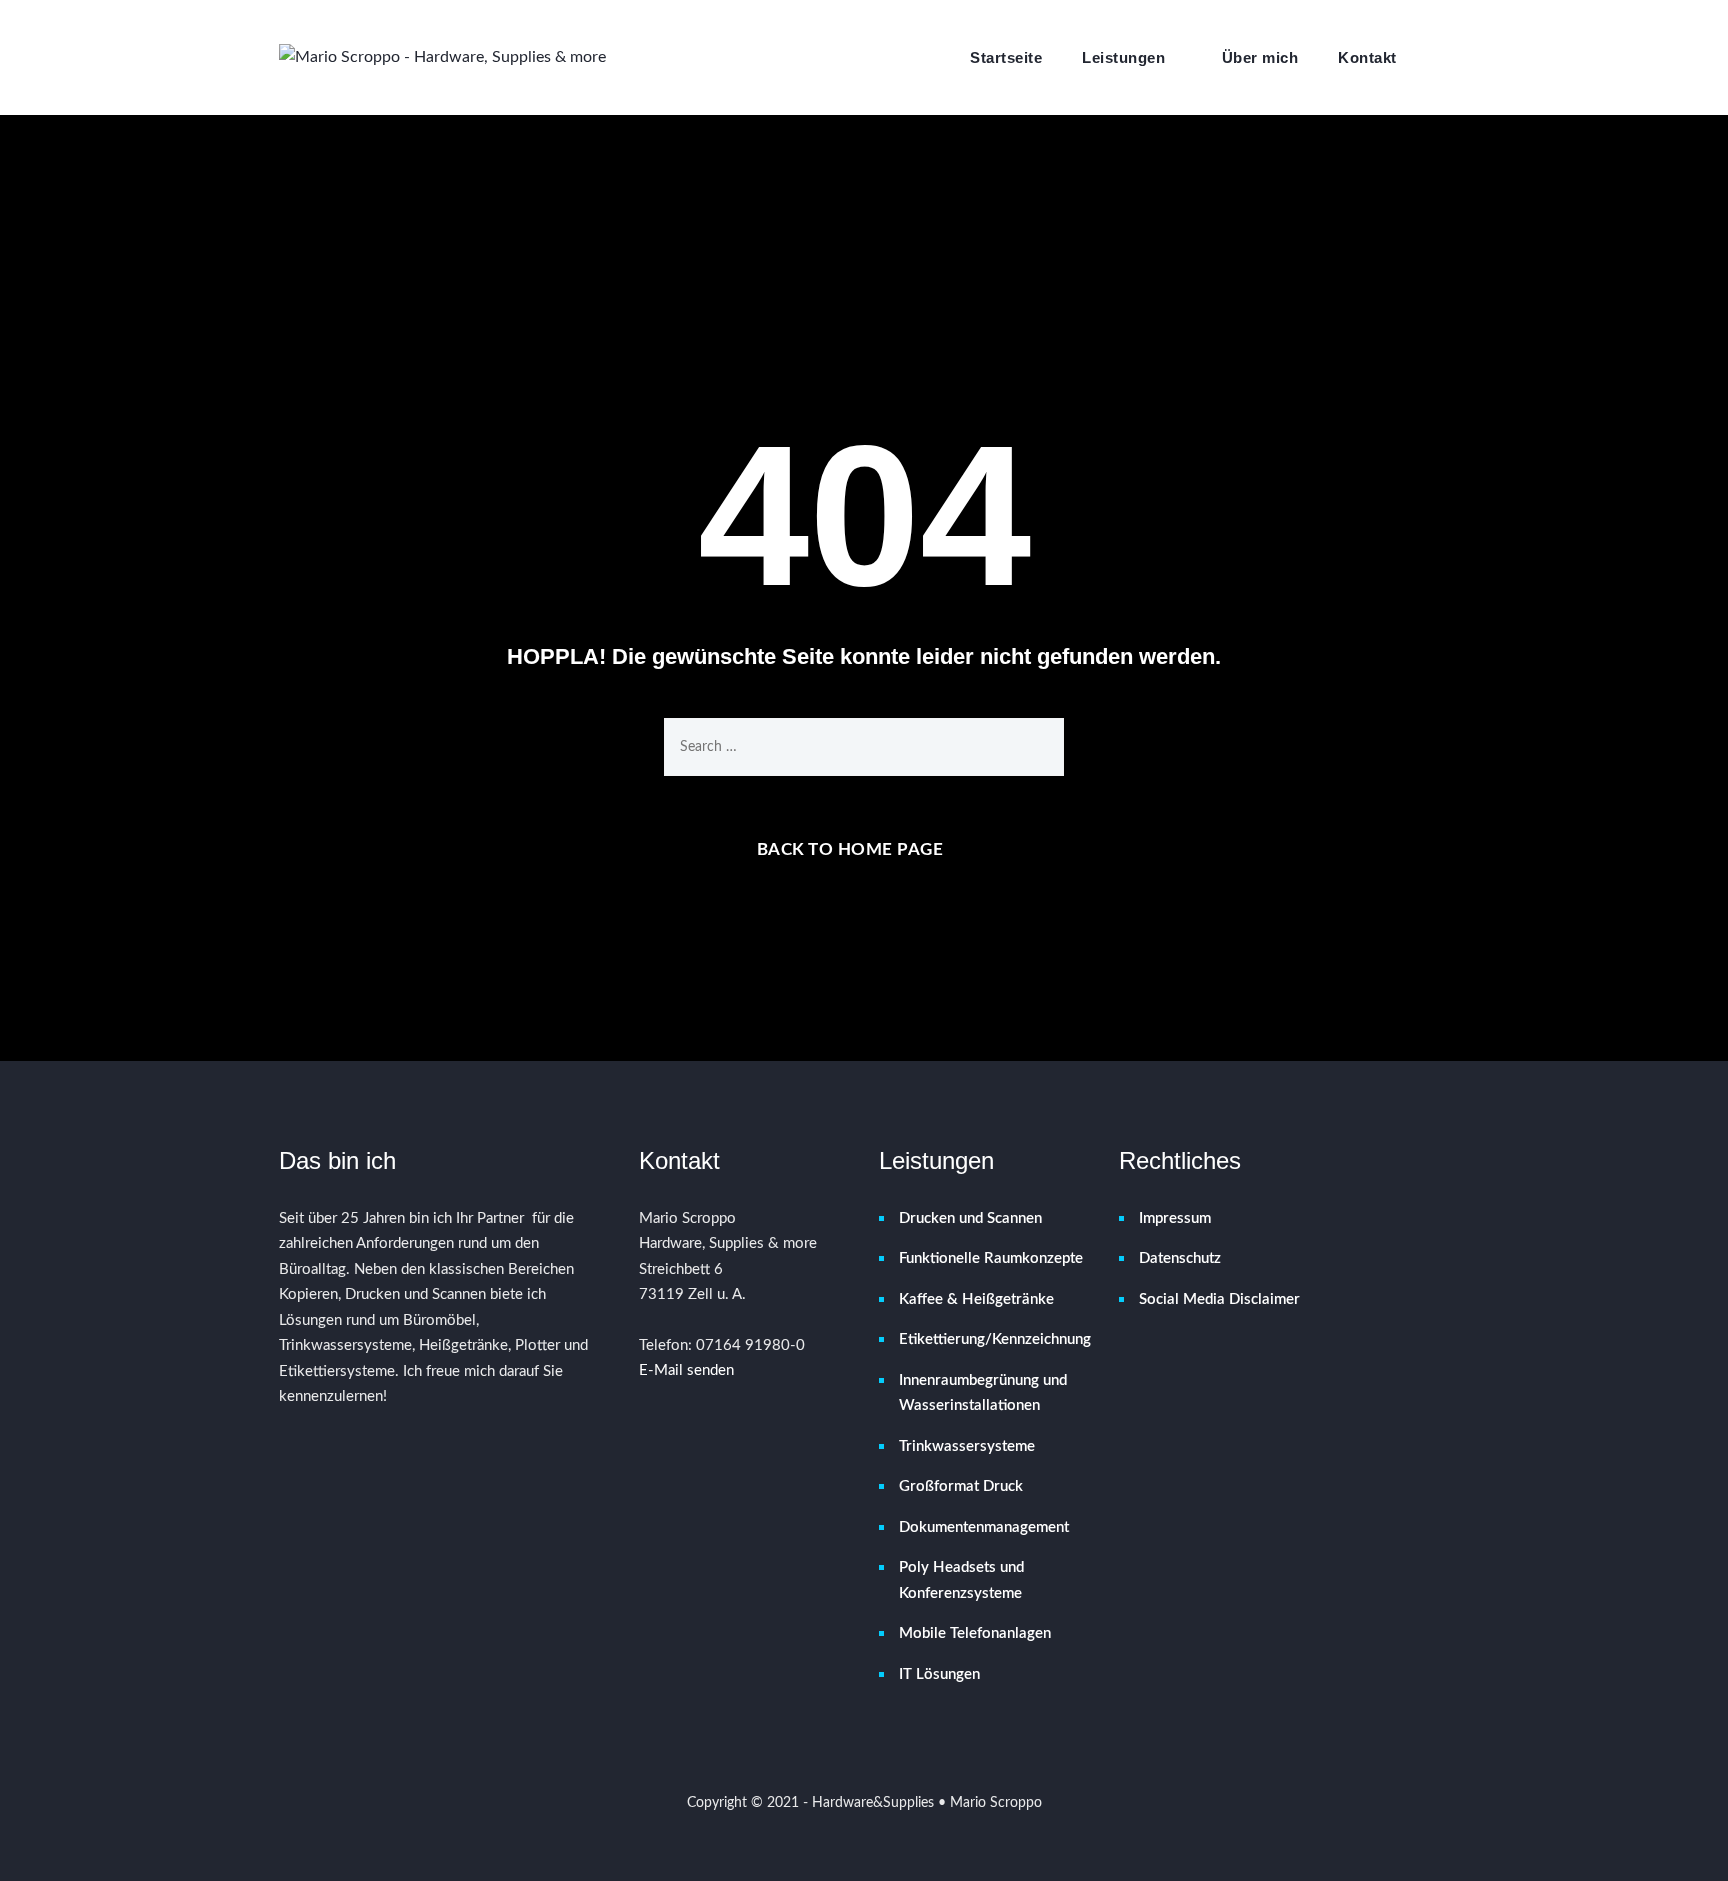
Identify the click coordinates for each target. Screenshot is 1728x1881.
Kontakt (1367, 57)
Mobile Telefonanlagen (975, 1633)
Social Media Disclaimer (1219, 1299)
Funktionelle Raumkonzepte (991, 1258)
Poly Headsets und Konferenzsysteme (961, 1580)
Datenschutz (1180, 1258)
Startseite (1006, 57)
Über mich (1260, 57)
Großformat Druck (961, 1486)
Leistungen (1123, 57)
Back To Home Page (850, 849)
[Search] (1438, 57)
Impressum (1175, 1218)
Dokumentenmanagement (984, 1527)
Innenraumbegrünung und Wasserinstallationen (983, 1393)
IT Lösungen (939, 1674)
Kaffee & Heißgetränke (976, 1299)
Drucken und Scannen (970, 1218)
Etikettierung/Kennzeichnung (994, 1339)
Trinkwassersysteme (967, 1446)
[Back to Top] (1685, 1848)
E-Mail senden (686, 1370)
